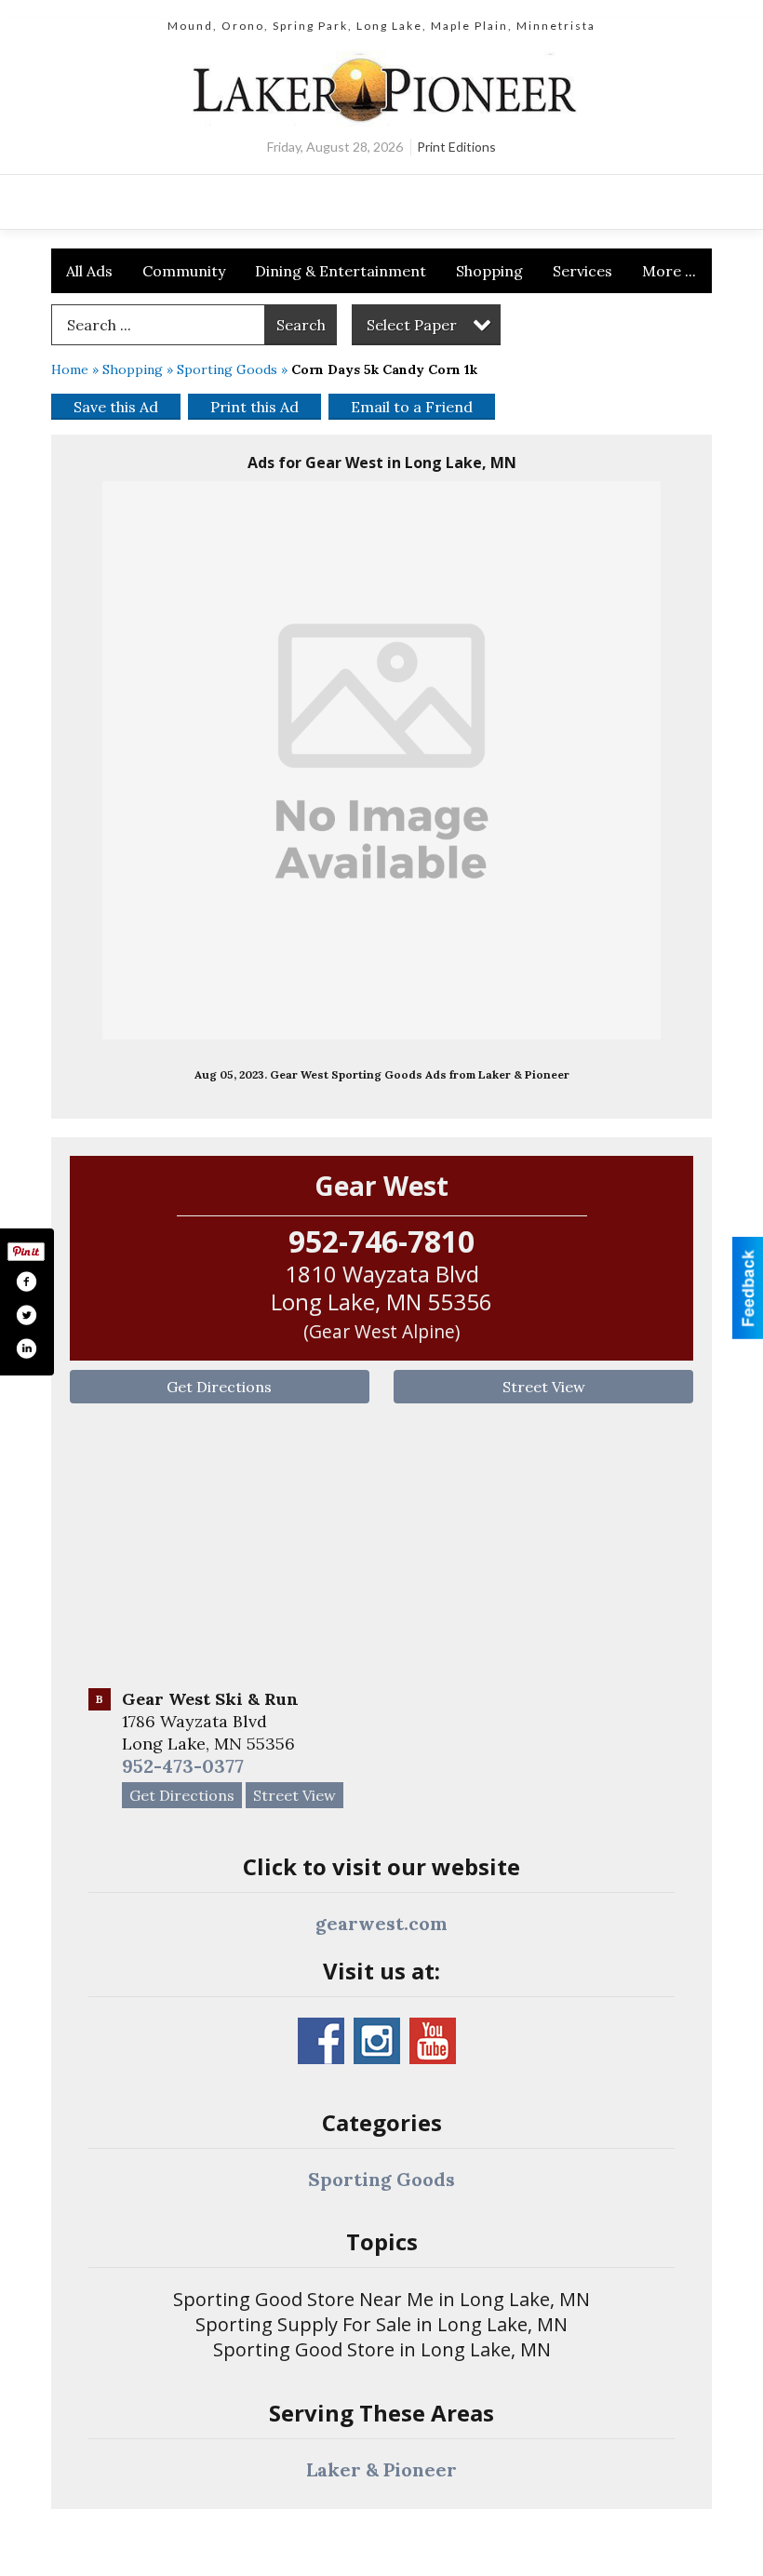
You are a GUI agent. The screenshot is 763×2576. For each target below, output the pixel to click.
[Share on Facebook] (26, 1281)
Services (582, 271)
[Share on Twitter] (26, 1315)
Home (70, 369)
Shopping (489, 271)
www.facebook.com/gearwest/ (321, 2041)
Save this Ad (116, 407)
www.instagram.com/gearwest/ (377, 2041)
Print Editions (456, 147)
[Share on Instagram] (26, 1348)
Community (184, 271)
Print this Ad (254, 407)
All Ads (89, 271)
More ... (669, 271)
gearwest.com (381, 1923)
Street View (544, 1387)
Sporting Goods (227, 369)
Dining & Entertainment (341, 271)
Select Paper (412, 325)
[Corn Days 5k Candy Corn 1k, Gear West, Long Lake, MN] (381, 760)
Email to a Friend (412, 407)
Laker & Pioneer (381, 2469)
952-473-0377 (183, 1766)
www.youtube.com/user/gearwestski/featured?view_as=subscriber (433, 2041)
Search (301, 325)
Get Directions (219, 1387)
